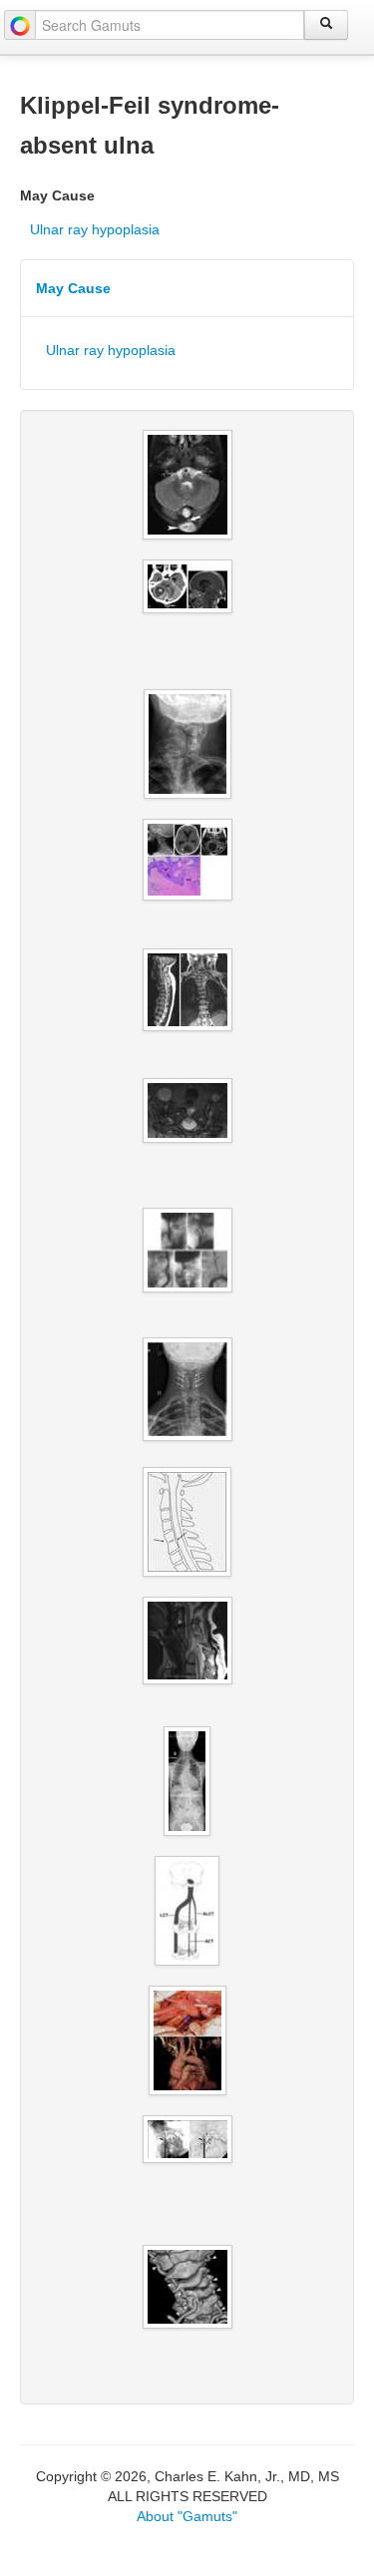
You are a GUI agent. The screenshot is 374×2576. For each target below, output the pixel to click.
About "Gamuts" (187, 2516)
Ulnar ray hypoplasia (95, 229)
